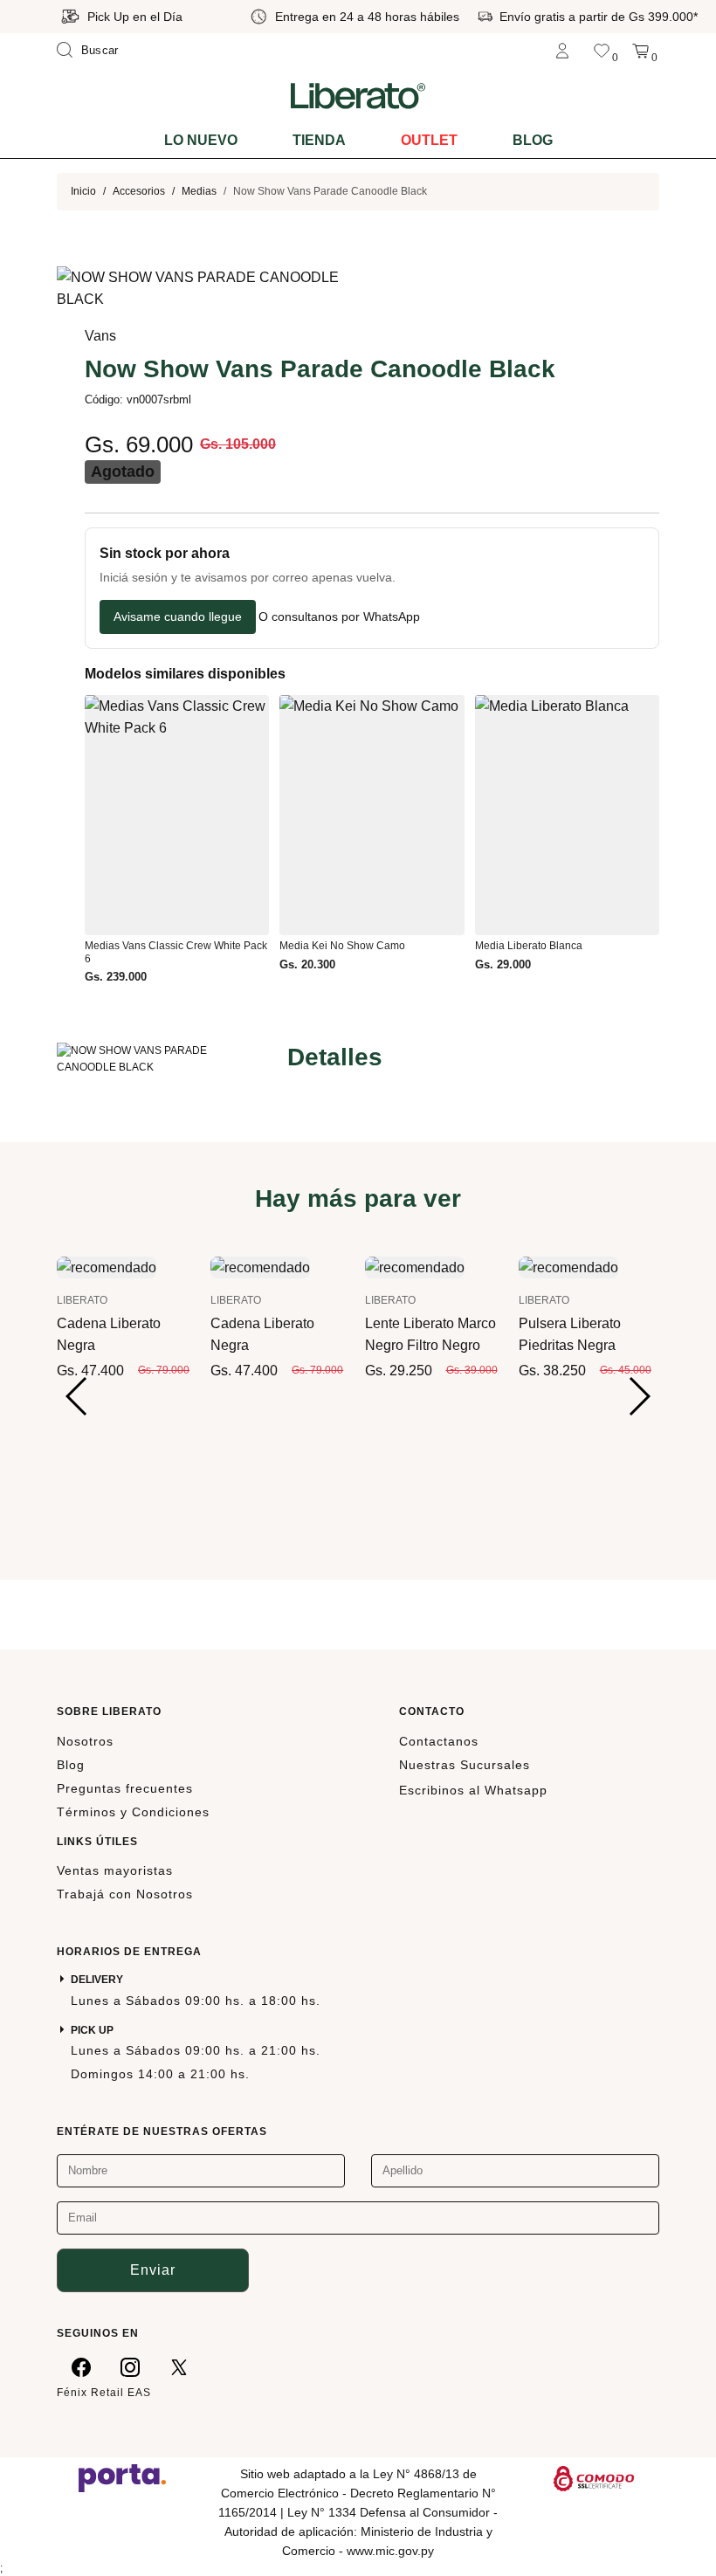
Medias (199, 191)
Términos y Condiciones (133, 1812)
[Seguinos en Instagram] (130, 2366)
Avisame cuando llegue (178, 616)
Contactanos (439, 1741)
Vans (100, 336)
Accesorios (139, 191)
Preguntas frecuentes (125, 1788)
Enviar (153, 2270)
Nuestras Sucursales (465, 1765)
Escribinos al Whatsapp (473, 1790)
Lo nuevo (201, 140)
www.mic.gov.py (390, 2551)
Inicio (83, 191)
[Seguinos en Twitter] (179, 2366)
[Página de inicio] (358, 95)
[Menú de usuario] (562, 50)
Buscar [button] (100, 50)
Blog (533, 140)
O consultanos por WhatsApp (339, 617)
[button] (77, 1396)
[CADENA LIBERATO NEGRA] (107, 1266)
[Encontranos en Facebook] (81, 2366)
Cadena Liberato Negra (109, 1334)
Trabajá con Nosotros (125, 1894)
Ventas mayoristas (115, 1870)
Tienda (319, 140)
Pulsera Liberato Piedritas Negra (570, 1334)
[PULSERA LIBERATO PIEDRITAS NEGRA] (568, 1266)
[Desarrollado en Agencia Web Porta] (122, 2477)
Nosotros (85, 1741)
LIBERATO (82, 1300)
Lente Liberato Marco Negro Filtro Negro (430, 1334)
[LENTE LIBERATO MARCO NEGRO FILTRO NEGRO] (415, 1266)
